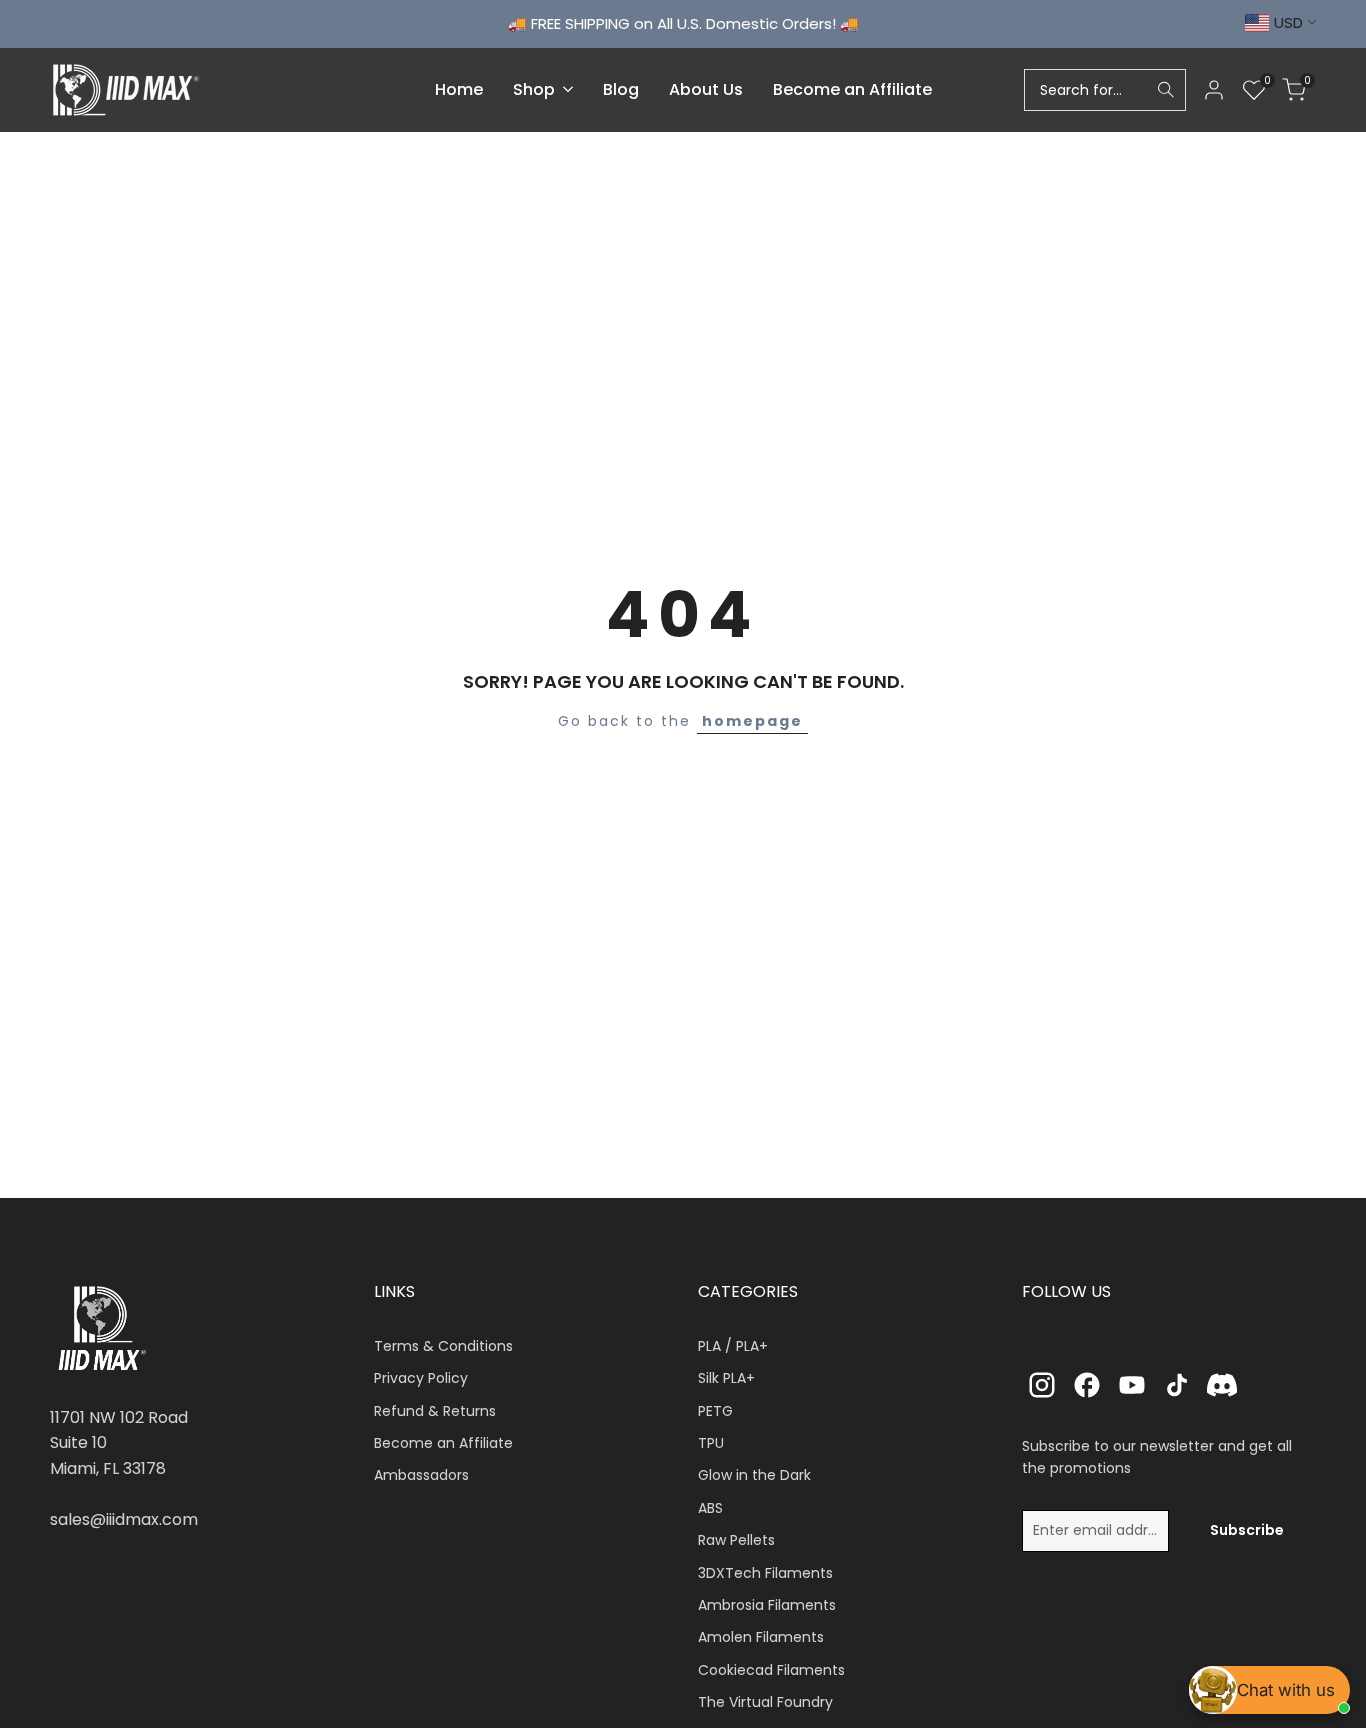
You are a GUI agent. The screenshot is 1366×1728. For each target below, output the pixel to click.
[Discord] (1222, 1385)
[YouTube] (1132, 1385)
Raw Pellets (736, 1540)
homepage (752, 721)
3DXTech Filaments (765, 1573)
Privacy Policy (421, 1378)
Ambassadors (421, 1475)
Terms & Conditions (443, 1346)
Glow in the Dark (754, 1475)
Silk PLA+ (726, 1378)
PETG (715, 1411)
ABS (710, 1508)
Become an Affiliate (443, 1443)
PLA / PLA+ (733, 1346)
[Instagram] (1042, 1385)
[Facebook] (1087, 1385)
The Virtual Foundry (765, 1702)
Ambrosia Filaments (767, 1605)
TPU (711, 1443)
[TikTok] (1177, 1385)
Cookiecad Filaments (771, 1670)
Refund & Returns (435, 1411)
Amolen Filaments (761, 1637)
